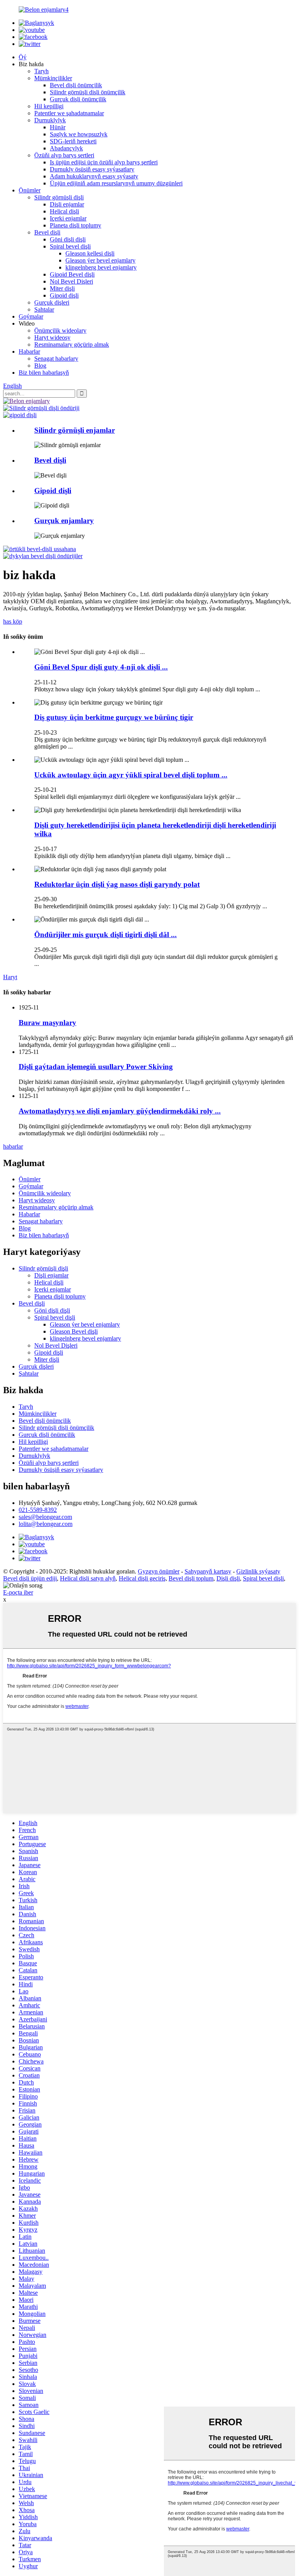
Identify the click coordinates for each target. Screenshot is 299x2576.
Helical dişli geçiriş (142, 1578)
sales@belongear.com (45, 1517)
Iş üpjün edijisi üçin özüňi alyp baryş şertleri (104, 162)
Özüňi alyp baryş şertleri (64, 155)
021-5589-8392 (38, 1510)
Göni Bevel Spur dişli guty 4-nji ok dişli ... (101, 667)
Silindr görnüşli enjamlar (75, 430)
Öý (23, 57)
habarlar (13, 1146)
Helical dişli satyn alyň (88, 1578)
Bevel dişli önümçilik (76, 85)
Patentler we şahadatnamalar (69, 113)
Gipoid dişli (64, 295)
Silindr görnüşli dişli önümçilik (88, 92)
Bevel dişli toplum (191, 1578)
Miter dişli (62, 288)
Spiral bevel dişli (70, 246)
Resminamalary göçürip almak (72, 344)
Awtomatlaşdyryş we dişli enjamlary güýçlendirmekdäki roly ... (120, 1111)
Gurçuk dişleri (52, 302)
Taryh (41, 71)
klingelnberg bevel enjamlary (101, 267)
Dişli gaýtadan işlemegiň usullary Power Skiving (96, 1067)
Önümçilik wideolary (60, 330)
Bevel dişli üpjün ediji (30, 1578)
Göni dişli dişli (68, 239)
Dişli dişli (228, 1578)
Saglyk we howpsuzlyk (79, 134)
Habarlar (29, 352)
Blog (40, 366)
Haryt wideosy (52, 337)
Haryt (10, 977)
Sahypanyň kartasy (208, 1571)
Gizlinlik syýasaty (258, 1571)
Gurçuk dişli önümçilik (78, 99)
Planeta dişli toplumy (76, 225)
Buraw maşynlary (47, 1023)
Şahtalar (44, 309)
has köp (13, 621)
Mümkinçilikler (53, 78)
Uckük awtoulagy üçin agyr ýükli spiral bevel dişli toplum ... (131, 775)
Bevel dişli (47, 232)
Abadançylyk (66, 148)
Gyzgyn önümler (159, 1571)
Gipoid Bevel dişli (72, 274)
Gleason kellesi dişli (90, 253)
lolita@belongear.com (46, 1524)
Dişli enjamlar (67, 204)
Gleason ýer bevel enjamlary (100, 260)
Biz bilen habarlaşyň (44, 373)
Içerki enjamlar (68, 218)
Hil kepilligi (49, 106)
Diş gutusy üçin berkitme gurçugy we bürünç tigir (114, 717)
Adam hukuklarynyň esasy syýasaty (94, 176)
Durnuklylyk (50, 120)
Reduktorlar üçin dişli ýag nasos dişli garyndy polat (117, 884)
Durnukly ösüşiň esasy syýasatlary (92, 169)
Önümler (30, 190)
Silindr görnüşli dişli (59, 197)
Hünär (58, 127)
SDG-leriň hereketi (73, 141)
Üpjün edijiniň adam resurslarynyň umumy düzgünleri (116, 183)
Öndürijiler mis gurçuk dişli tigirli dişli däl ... (106, 935)
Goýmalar (31, 316)
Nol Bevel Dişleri (71, 281)
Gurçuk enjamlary (64, 521)
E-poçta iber (18, 1592)
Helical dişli (64, 211)
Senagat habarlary (56, 359)
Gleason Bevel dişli (74, 1331)
